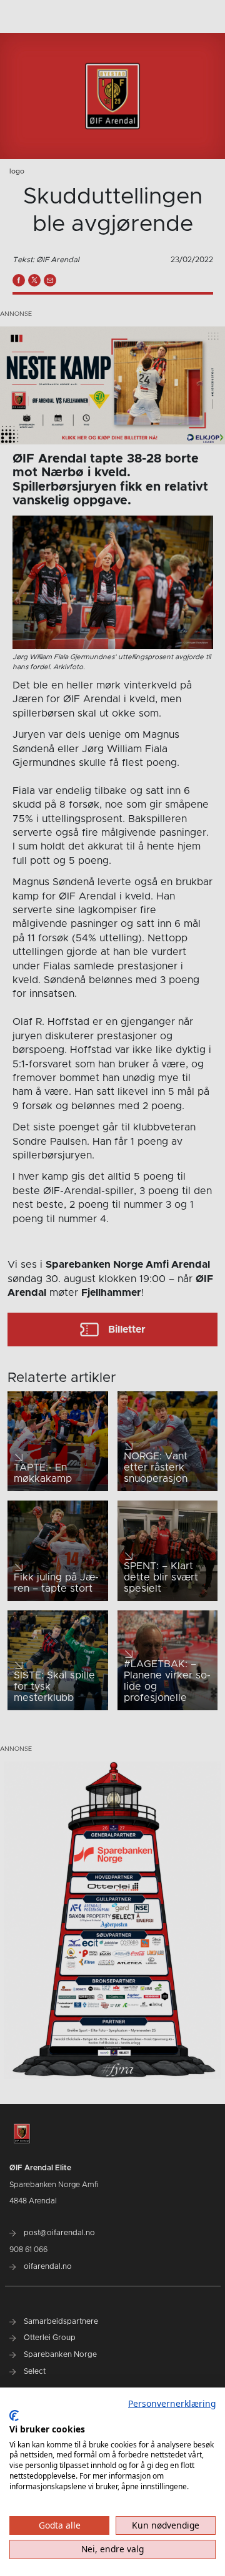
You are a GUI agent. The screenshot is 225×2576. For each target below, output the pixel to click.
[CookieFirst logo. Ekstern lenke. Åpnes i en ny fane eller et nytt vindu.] (14, 2416)
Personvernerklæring (172, 2403)
